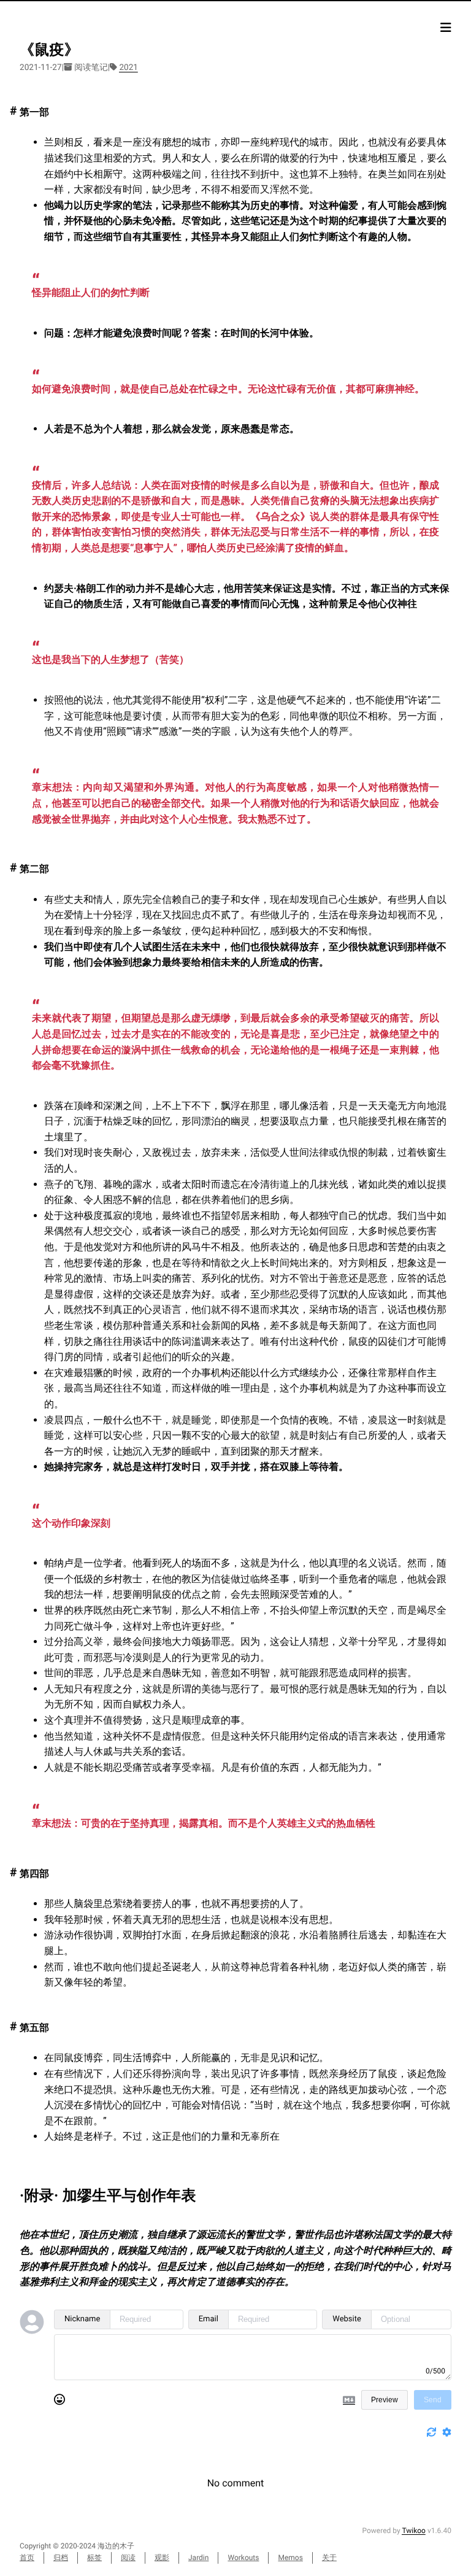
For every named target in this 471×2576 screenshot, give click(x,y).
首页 (27, 2558)
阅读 (128, 2558)
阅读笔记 (91, 68)
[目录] (446, 28)
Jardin (198, 2558)
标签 (94, 2558)
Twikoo (414, 2531)
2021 (128, 68)
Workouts (243, 2558)
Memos (290, 2558)
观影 (162, 2558)
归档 (61, 2558)
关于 (329, 2558)
